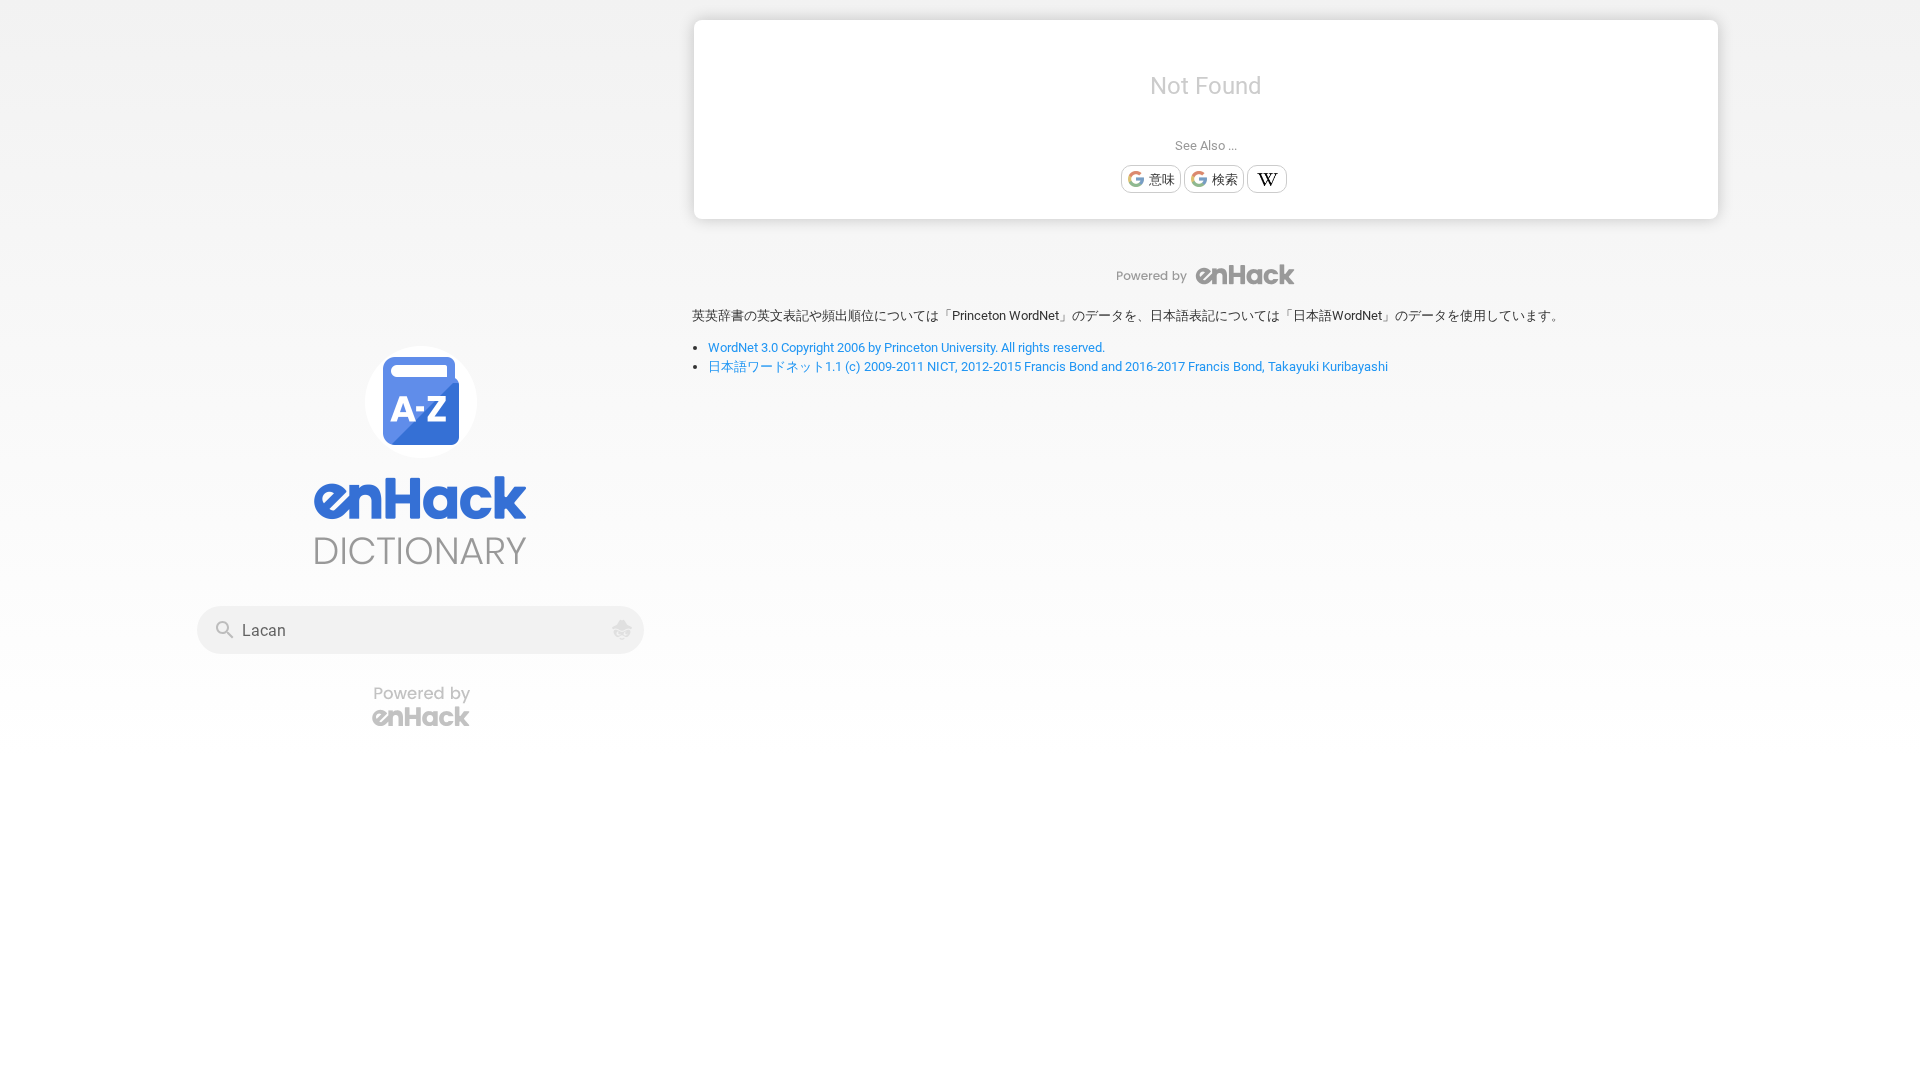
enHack (1206, 274)
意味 (1162, 179)
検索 (1225, 179)
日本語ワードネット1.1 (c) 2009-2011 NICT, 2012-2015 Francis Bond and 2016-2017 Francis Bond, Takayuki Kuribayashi (1048, 366)
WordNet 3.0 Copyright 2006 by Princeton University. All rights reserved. (906, 347)
